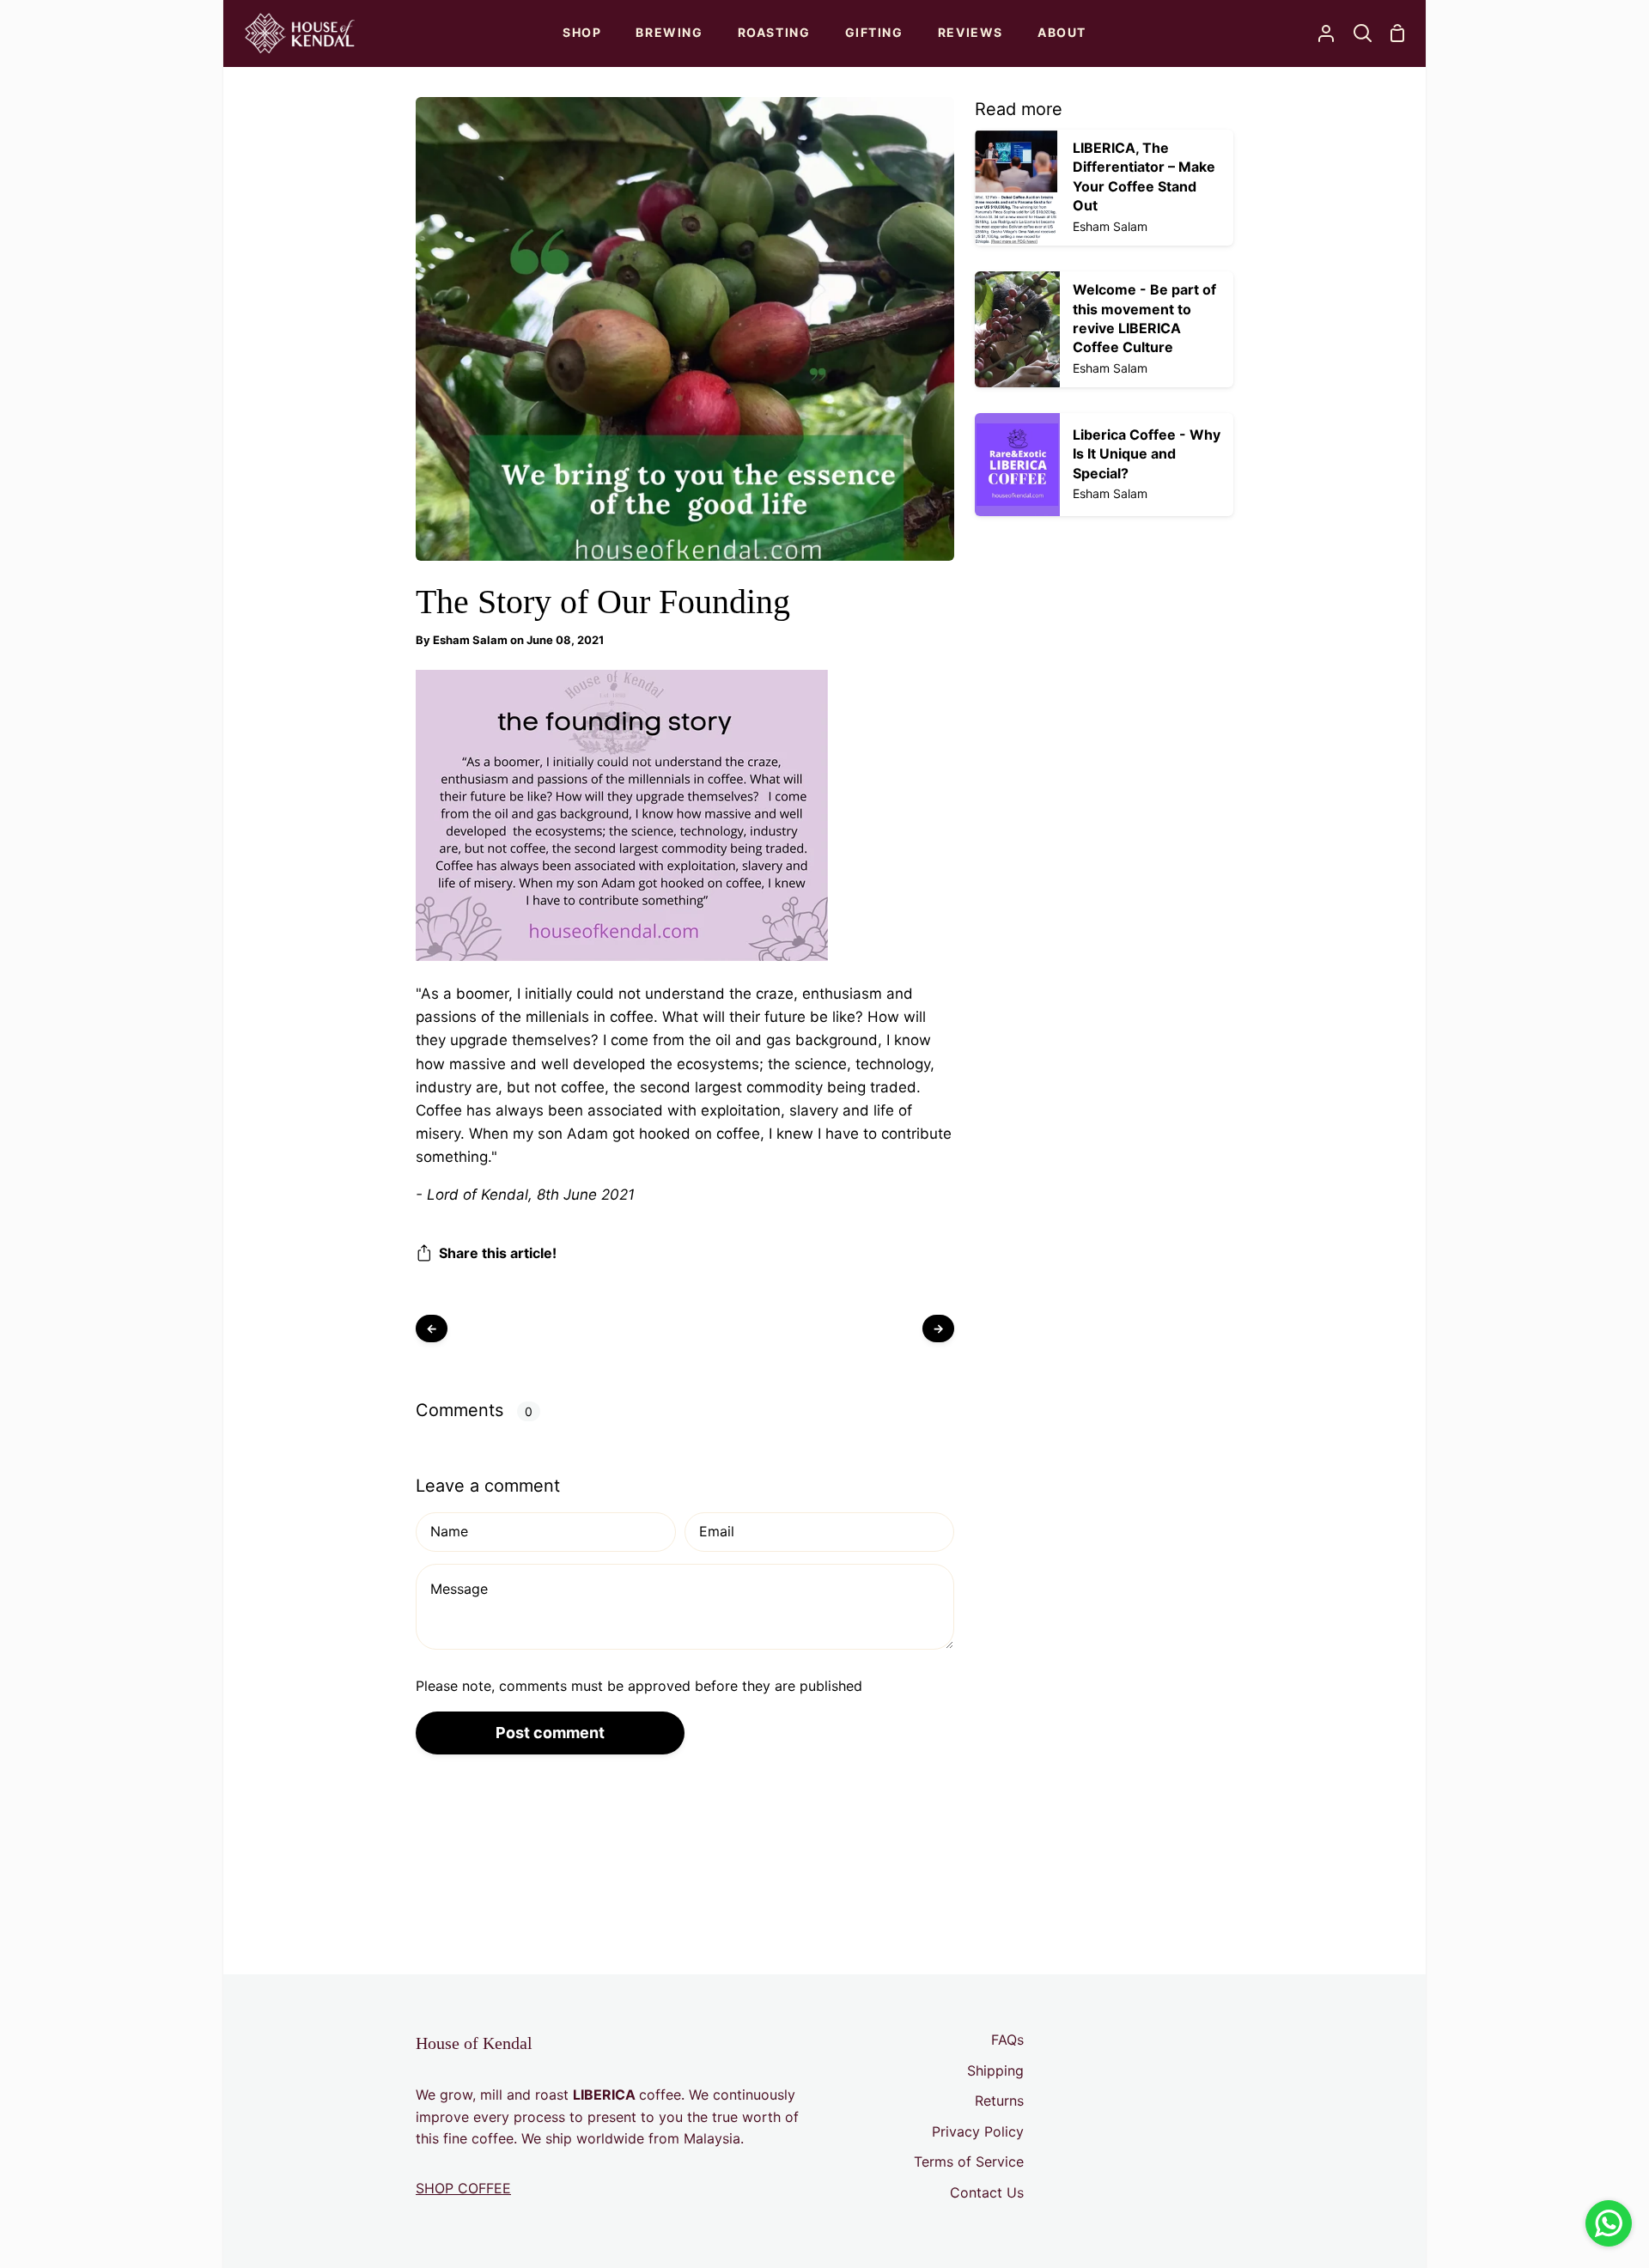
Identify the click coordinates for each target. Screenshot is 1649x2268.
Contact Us (987, 2192)
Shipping (995, 2070)
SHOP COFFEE (463, 2188)
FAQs (1007, 2040)
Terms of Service (969, 2162)
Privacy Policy (978, 2131)
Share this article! (498, 1253)
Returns (999, 2101)
